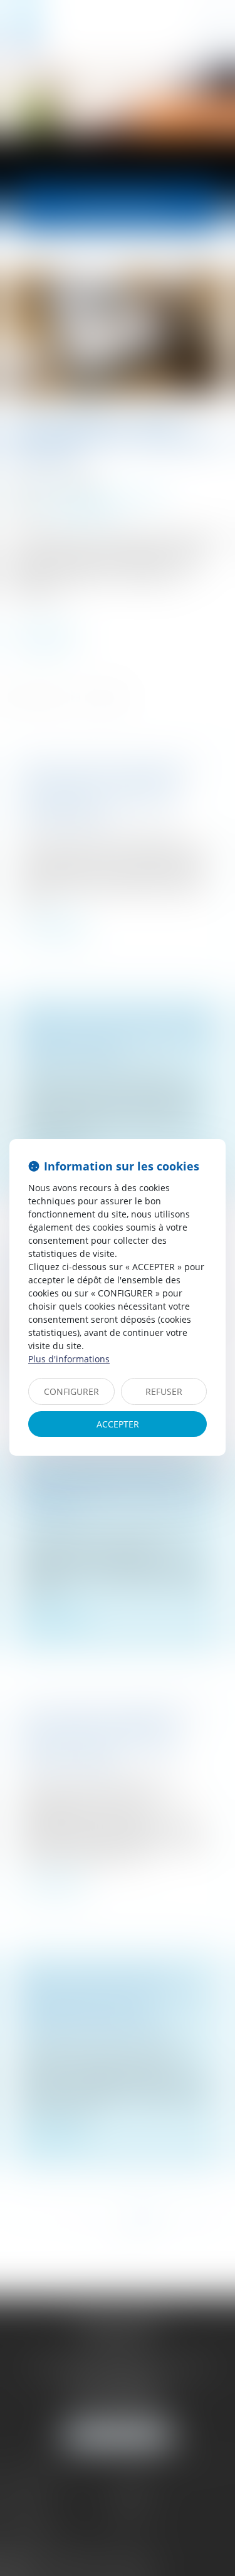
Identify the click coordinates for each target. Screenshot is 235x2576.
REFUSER (164, 1391)
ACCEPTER (118, 1424)
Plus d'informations (69, 1359)
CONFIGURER (71, 1391)
